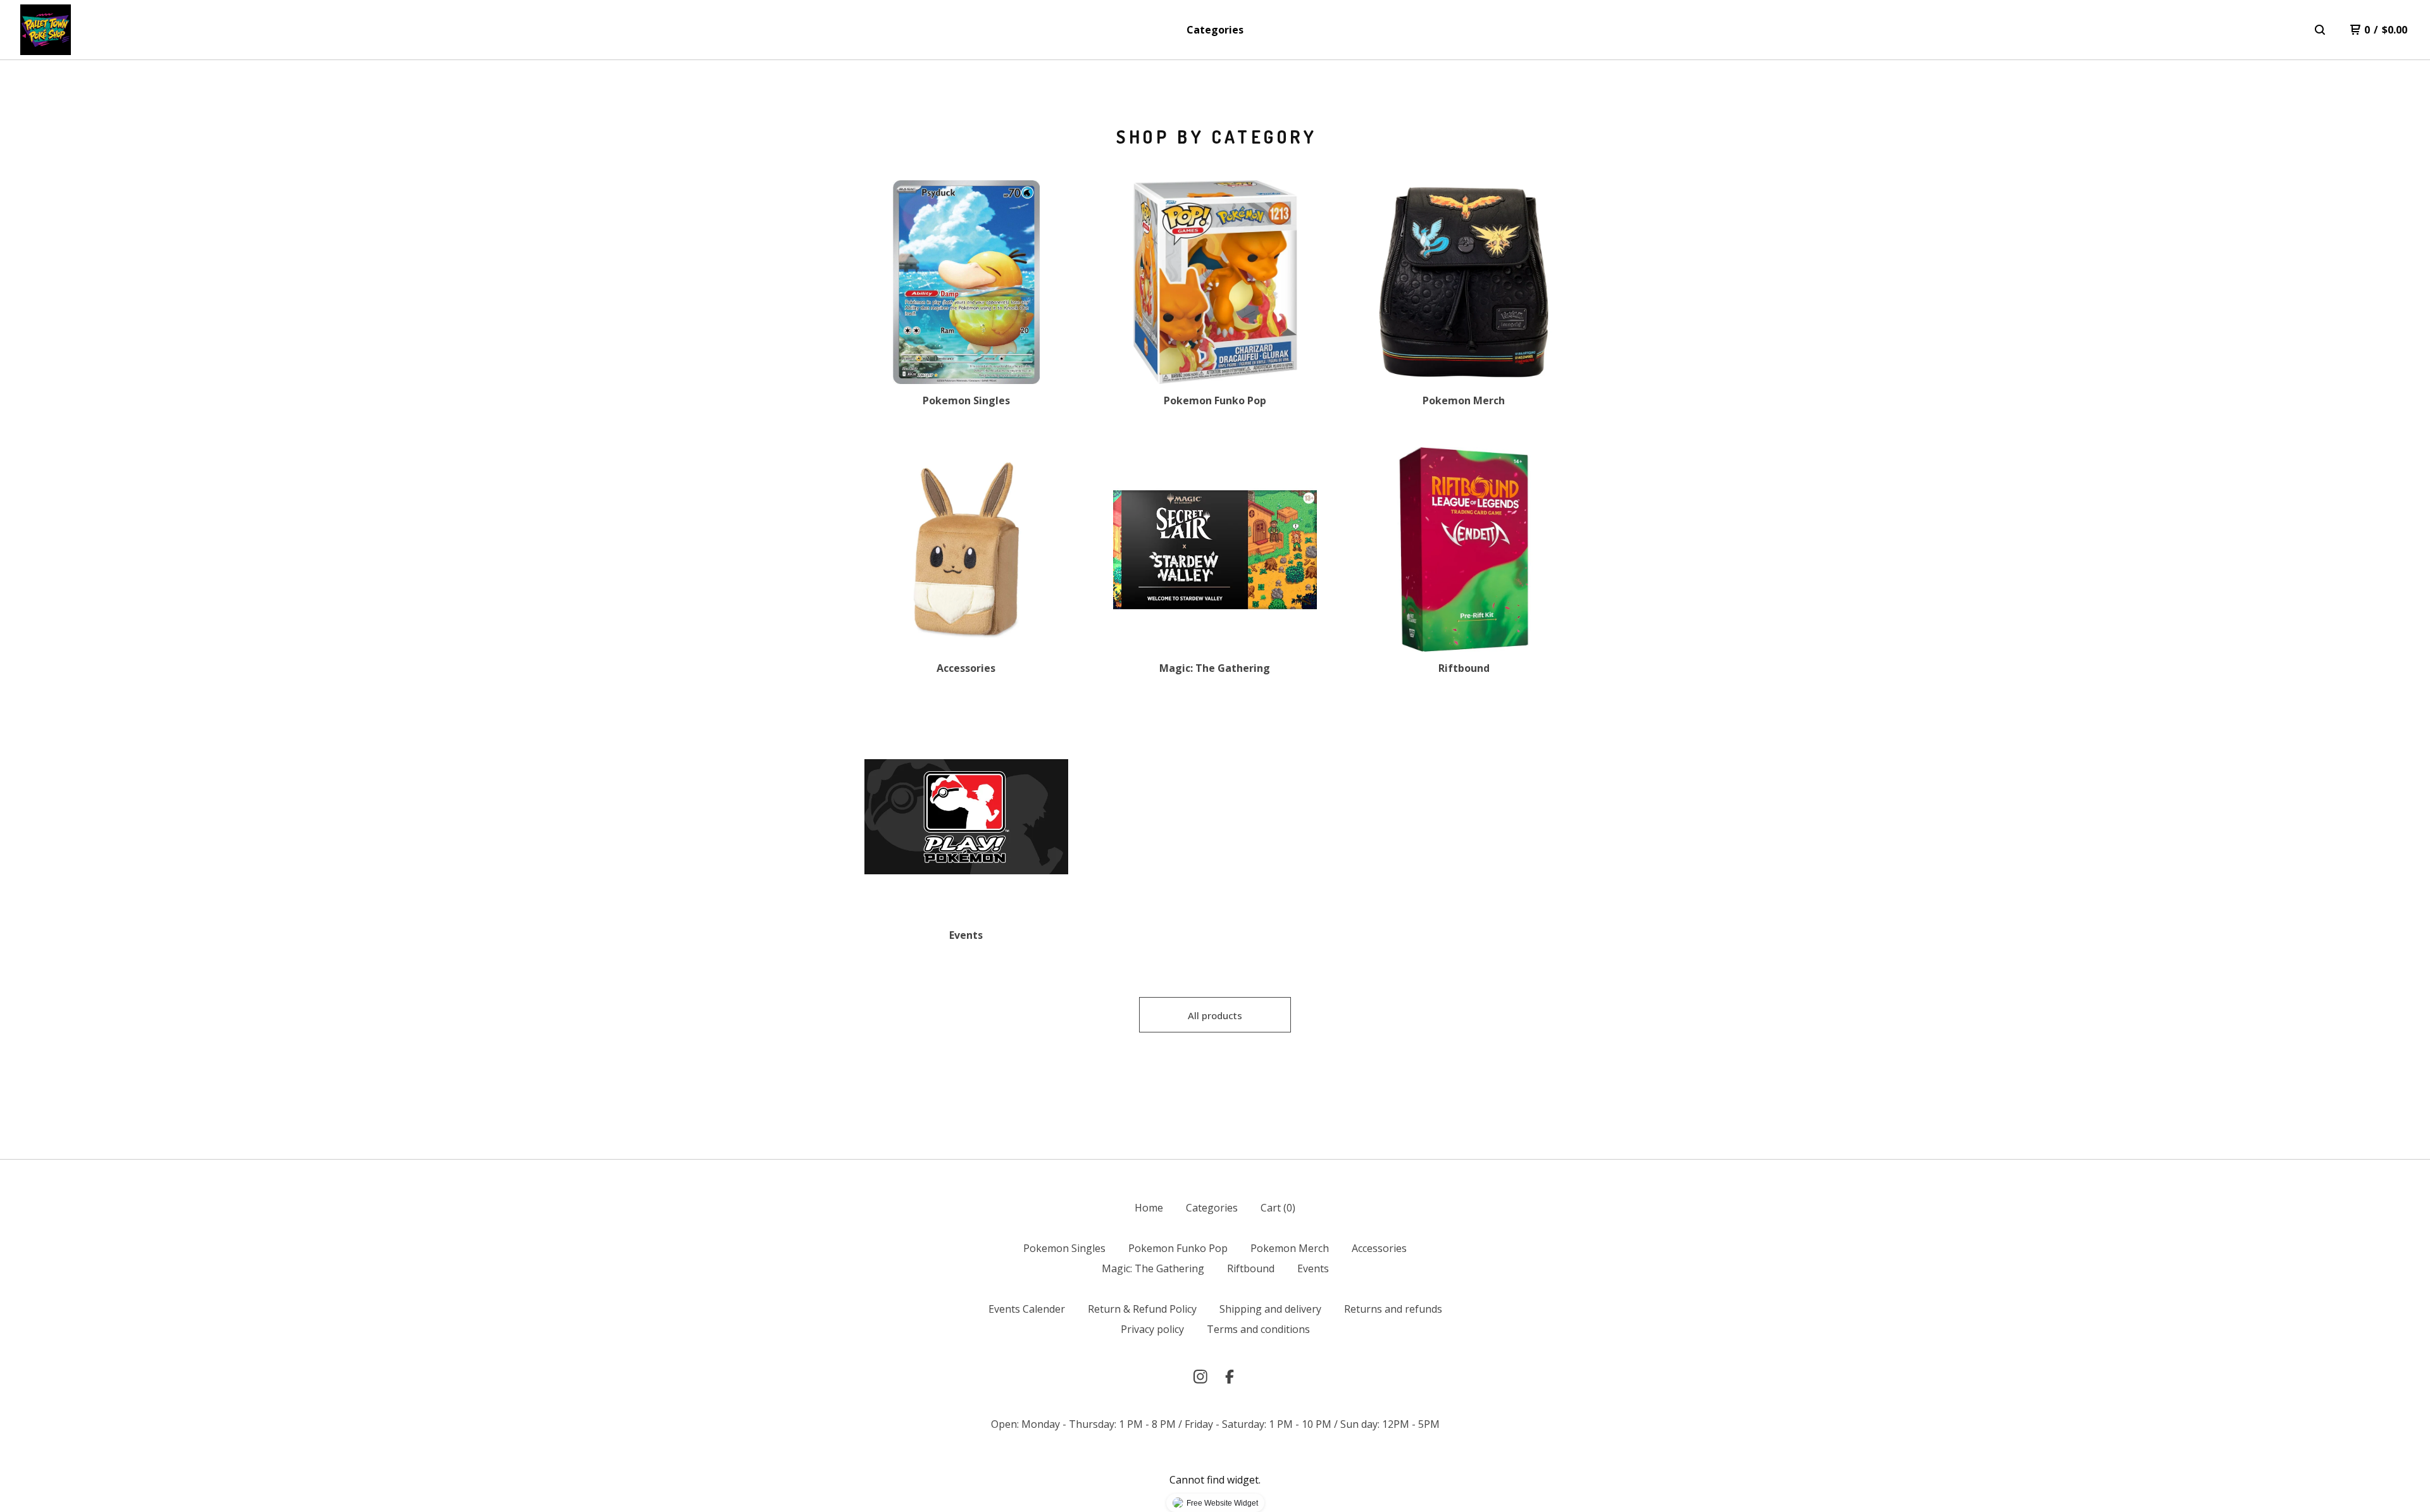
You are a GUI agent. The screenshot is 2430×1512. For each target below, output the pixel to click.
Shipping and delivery (1270, 1309)
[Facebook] (1230, 1377)
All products (1215, 1015)
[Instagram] (1200, 1377)
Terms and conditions (1258, 1329)
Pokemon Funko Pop (1178, 1248)
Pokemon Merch (1290, 1248)
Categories (1215, 30)
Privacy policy (1152, 1329)
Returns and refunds (1393, 1309)
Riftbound (1251, 1268)
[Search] (2320, 30)
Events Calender (1027, 1309)
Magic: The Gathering (1153, 1268)
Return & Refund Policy (1142, 1309)
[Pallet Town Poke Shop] (46, 30)
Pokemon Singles (1064, 1248)
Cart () (1278, 1208)
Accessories (1379, 1248)
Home (1149, 1208)
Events (1313, 1268)
